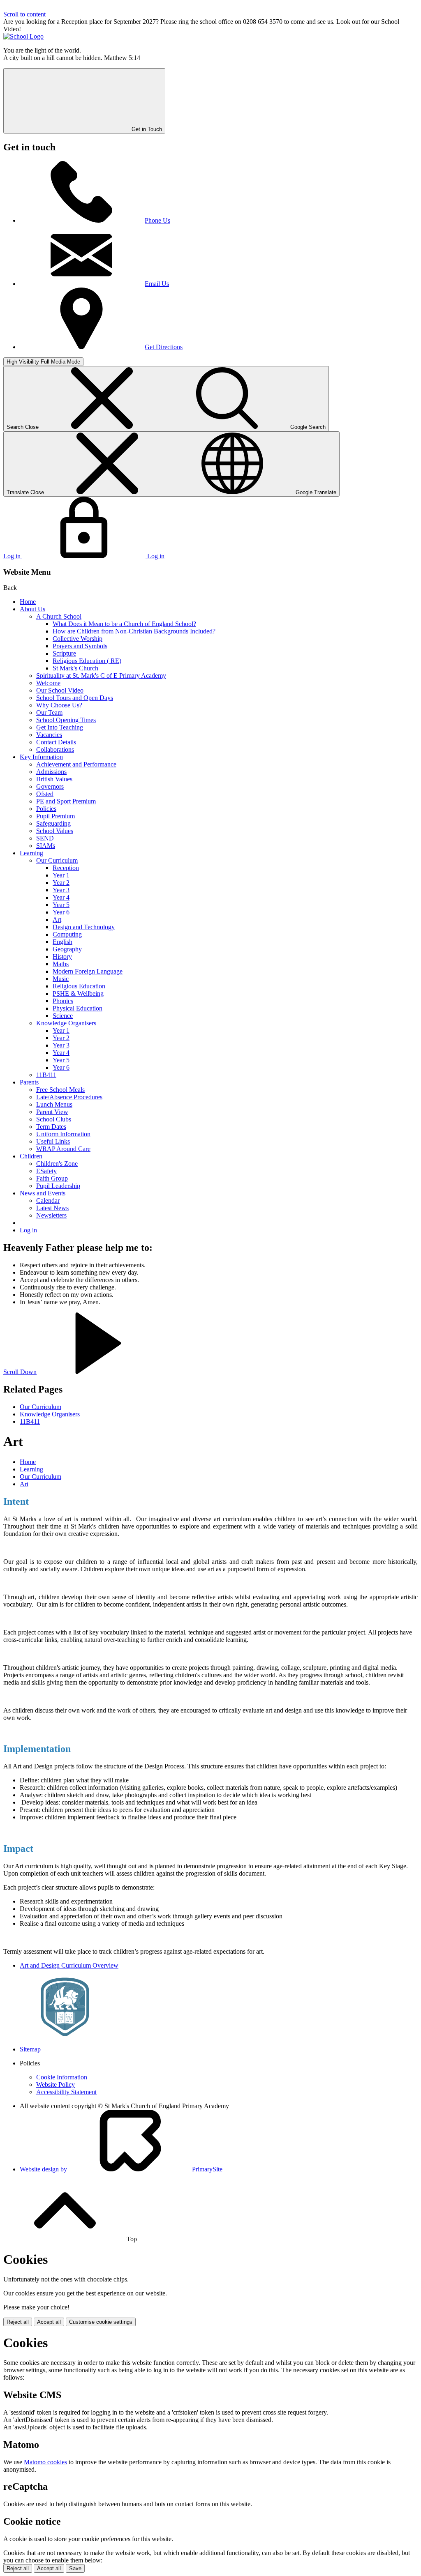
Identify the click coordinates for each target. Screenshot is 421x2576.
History (62, 957)
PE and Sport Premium (66, 801)
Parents (29, 1082)
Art (57, 920)
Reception (66, 868)
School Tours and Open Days (75, 698)
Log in (28, 1230)
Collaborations (55, 749)
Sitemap (30, 2049)
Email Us (157, 284)
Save (75, 2568)
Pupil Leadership (58, 1186)
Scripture (64, 653)
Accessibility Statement (66, 2092)
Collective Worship (77, 639)
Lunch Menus (54, 1104)
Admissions (51, 772)
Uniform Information (63, 1134)
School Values (55, 831)
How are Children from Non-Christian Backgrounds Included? (134, 631)
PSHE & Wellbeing (78, 993)
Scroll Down (20, 1372)
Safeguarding (53, 823)
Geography (67, 949)
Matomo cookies (45, 2462)
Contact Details (56, 742)
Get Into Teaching (60, 727)
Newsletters (51, 1215)
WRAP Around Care (63, 1149)
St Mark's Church (75, 668)
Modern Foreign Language (88, 971)
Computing (67, 934)
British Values (54, 779)
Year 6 (61, 912)
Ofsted (45, 794)
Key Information (41, 757)
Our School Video (60, 690)
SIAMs (46, 846)
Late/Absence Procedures (69, 1097)
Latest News (52, 1208)
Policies (46, 809)
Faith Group (52, 1178)
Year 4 (61, 897)
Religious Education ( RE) (87, 661)
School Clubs (54, 1119)
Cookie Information (62, 2077)
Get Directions (164, 347)
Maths (61, 964)
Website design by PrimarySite (121, 2169)
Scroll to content (24, 14)
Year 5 (61, 905)
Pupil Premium (56, 816)
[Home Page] (23, 36)
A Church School (59, 616)
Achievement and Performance (76, 764)
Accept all (49, 2322)
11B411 (46, 1075)
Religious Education (79, 986)
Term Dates (51, 1127)
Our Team (49, 712)
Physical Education (77, 1008)
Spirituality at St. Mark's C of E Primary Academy (101, 676)
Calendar (48, 1201)
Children (31, 1156)
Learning (31, 853)
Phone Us (157, 220)
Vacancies (49, 735)
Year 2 (61, 883)
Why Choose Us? (59, 705)
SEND (45, 838)
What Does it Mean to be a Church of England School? (124, 624)
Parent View (52, 1112)
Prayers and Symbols (80, 646)
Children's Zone (57, 1164)
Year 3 (61, 890)
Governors (50, 786)
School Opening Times (66, 720)
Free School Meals (60, 1090)
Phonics (63, 1001)
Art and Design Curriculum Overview (69, 1965)
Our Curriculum (57, 860)
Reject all (18, 2322)
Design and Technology (84, 927)
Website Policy (56, 2085)
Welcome (48, 683)
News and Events (43, 1193)
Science (63, 1016)
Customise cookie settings (101, 2322)
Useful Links (53, 1141)
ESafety (46, 1171)
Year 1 (61, 875)
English (62, 942)
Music (61, 979)
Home (28, 602)
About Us (32, 609)
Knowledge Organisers (66, 1023)
